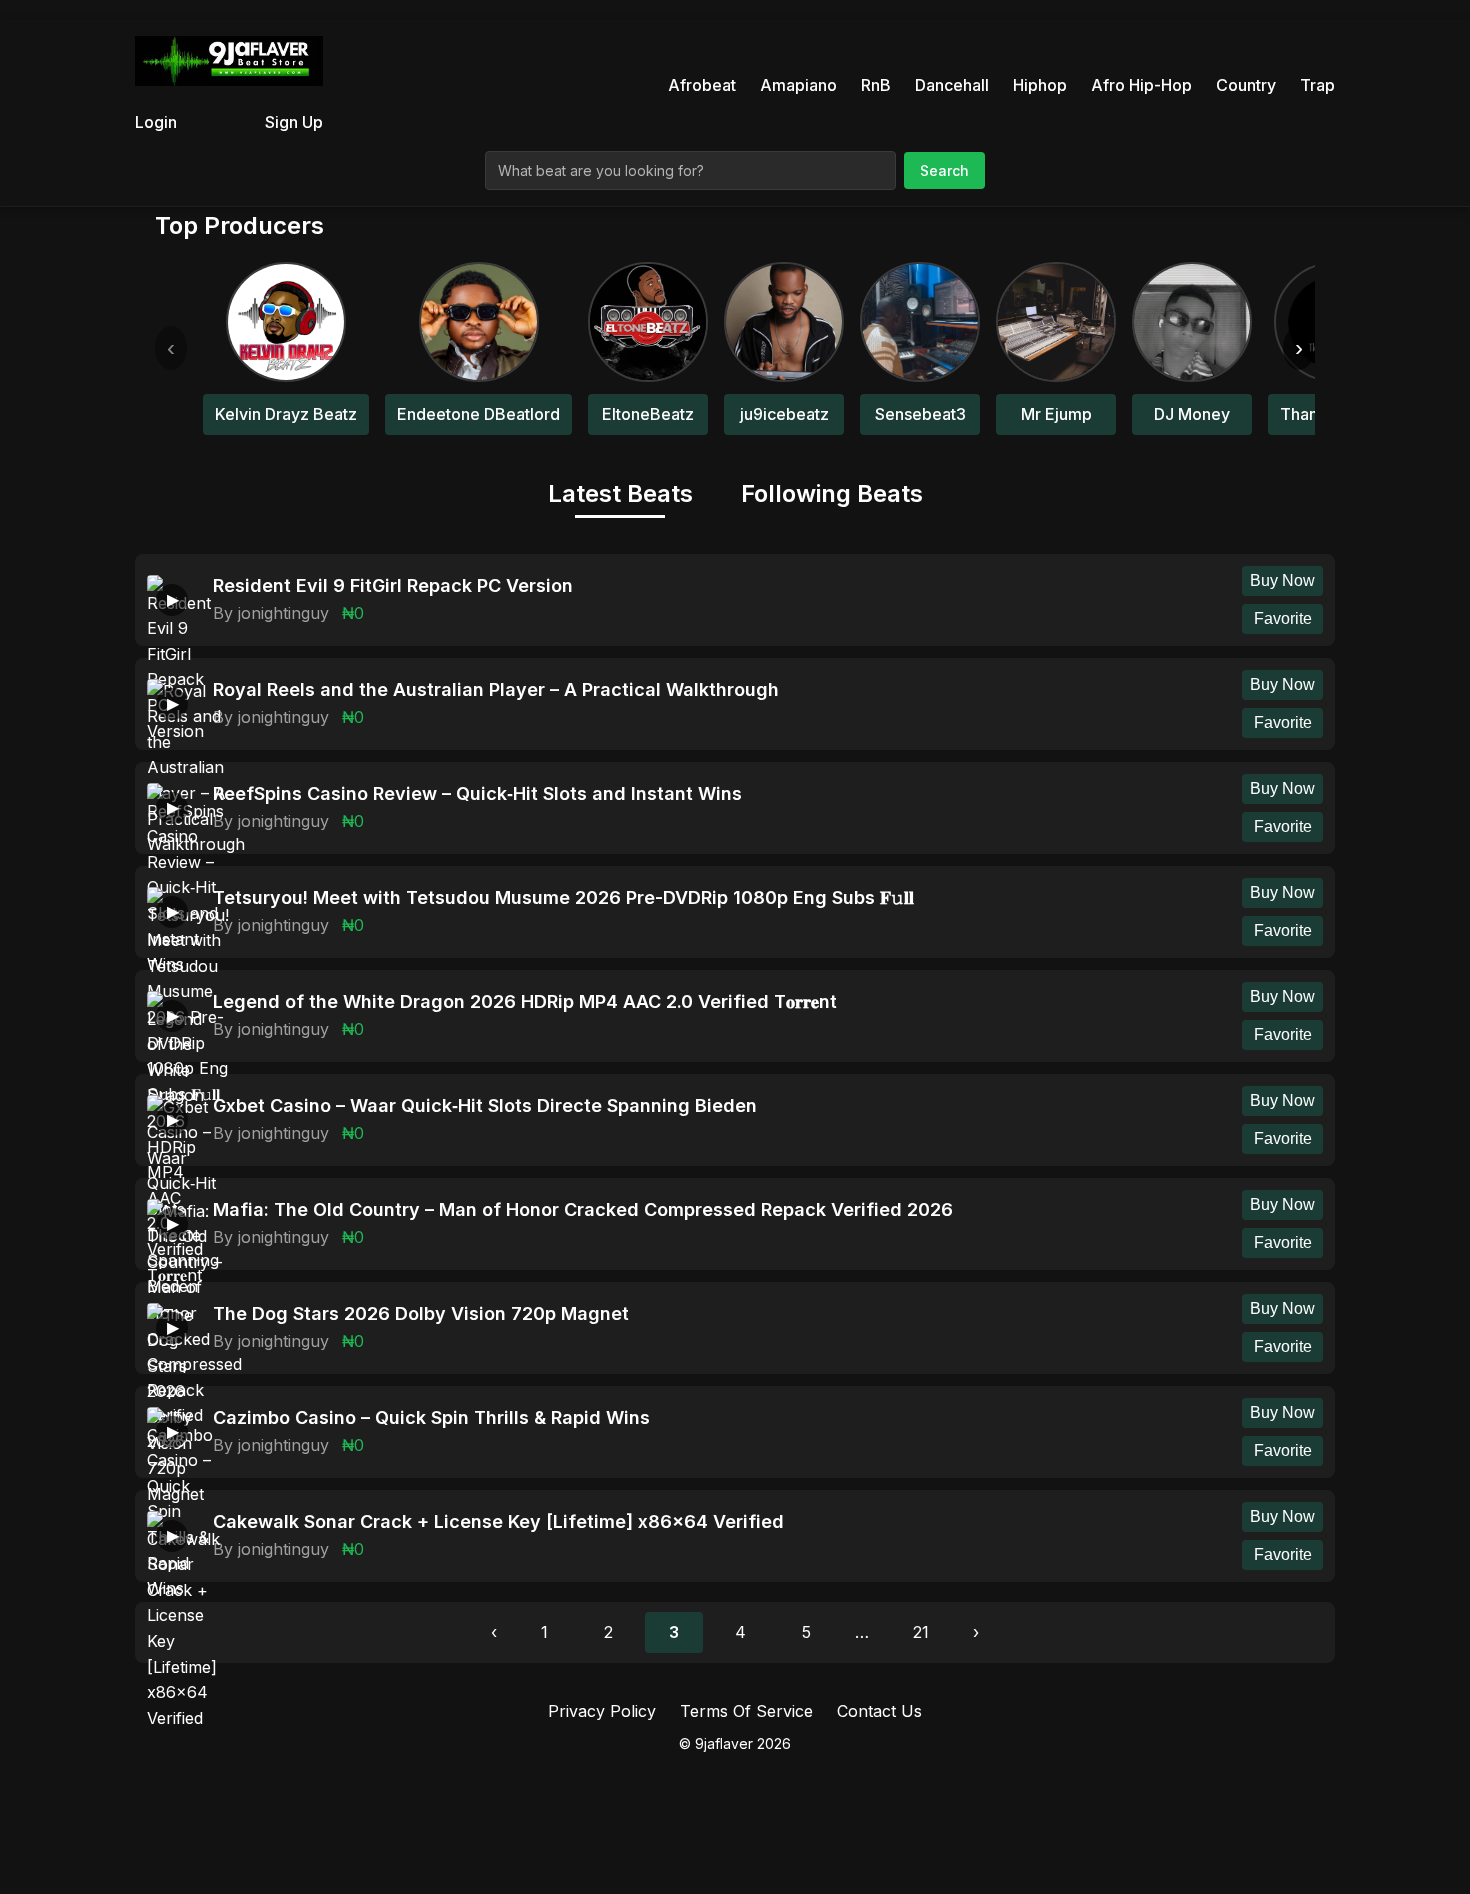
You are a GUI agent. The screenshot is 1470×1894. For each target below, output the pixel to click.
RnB (876, 85)
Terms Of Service (746, 1711)
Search (944, 170)
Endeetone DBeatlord (478, 414)
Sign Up (294, 122)
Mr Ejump (1056, 414)
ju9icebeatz (784, 414)
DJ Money (1192, 414)
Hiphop (1040, 85)
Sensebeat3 (920, 414)
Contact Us (879, 1711)
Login (156, 122)
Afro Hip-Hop (1141, 85)
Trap (1317, 85)
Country (1246, 85)
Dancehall (952, 85)
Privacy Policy (602, 1711)
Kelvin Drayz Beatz (286, 414)
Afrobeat (702, 85)
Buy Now (1282, 580)
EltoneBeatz (648, 414)
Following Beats (832, 493)
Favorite (1283, 618)
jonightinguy (283, 613)
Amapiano (798, 85)
